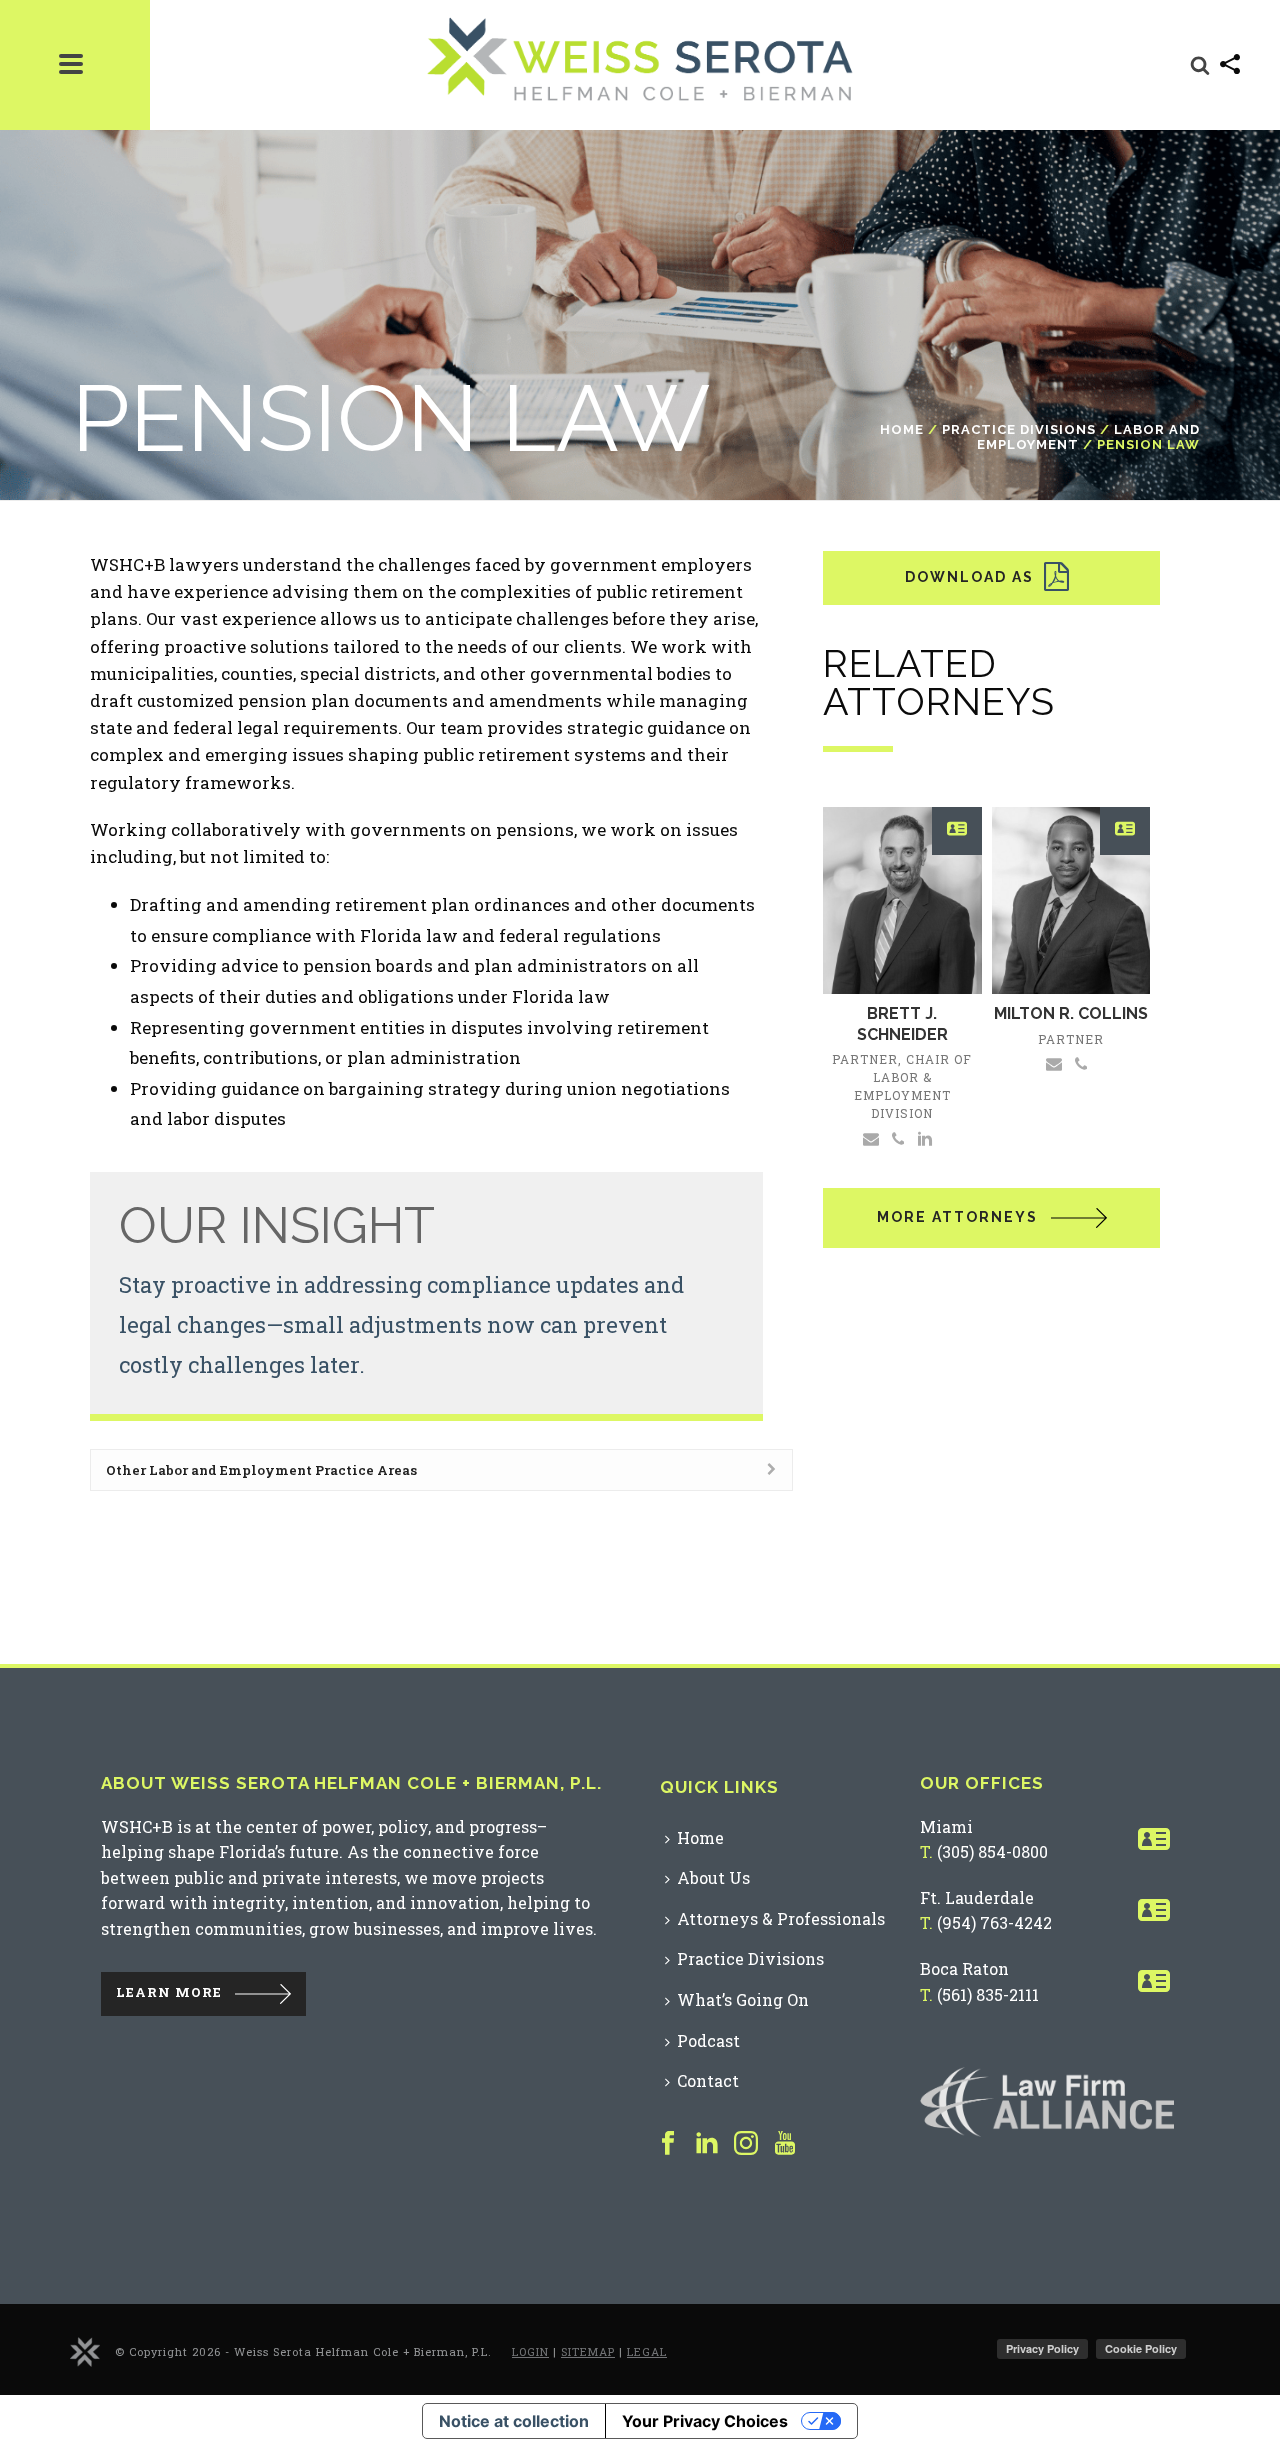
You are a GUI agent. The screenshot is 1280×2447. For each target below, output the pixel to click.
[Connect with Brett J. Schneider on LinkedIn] (925, 1136)
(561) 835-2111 (988, 1994)
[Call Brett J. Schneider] (898, 1136)
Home (902, 429)
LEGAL (647, 2351)
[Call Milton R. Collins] (1081, 1062)
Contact (708, 2080)
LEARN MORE (169, 1992)
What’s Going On (743, 1999)
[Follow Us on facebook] (668, 2144)
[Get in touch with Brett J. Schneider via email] (871, 1136)
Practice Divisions (1019, 429)
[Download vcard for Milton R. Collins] (1125, 831)
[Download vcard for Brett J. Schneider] (957, 831)
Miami (946, 1826)
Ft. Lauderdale (977, 1897)
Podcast (708, 2040)
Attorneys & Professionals (781, 1918)
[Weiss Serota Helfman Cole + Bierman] (85, 2350)
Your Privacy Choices (705, 2421)
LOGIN (530, 2351)
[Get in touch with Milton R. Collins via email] (1054, 1062)
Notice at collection (514, 2421)
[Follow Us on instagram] (746, 2144)
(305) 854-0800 (992, 1851)
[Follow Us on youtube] (785, 2144)
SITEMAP (588, 2351)
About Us (713, 1877)
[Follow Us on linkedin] (707, 2144)
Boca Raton (964, 1968)
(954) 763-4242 (994, 1922)
